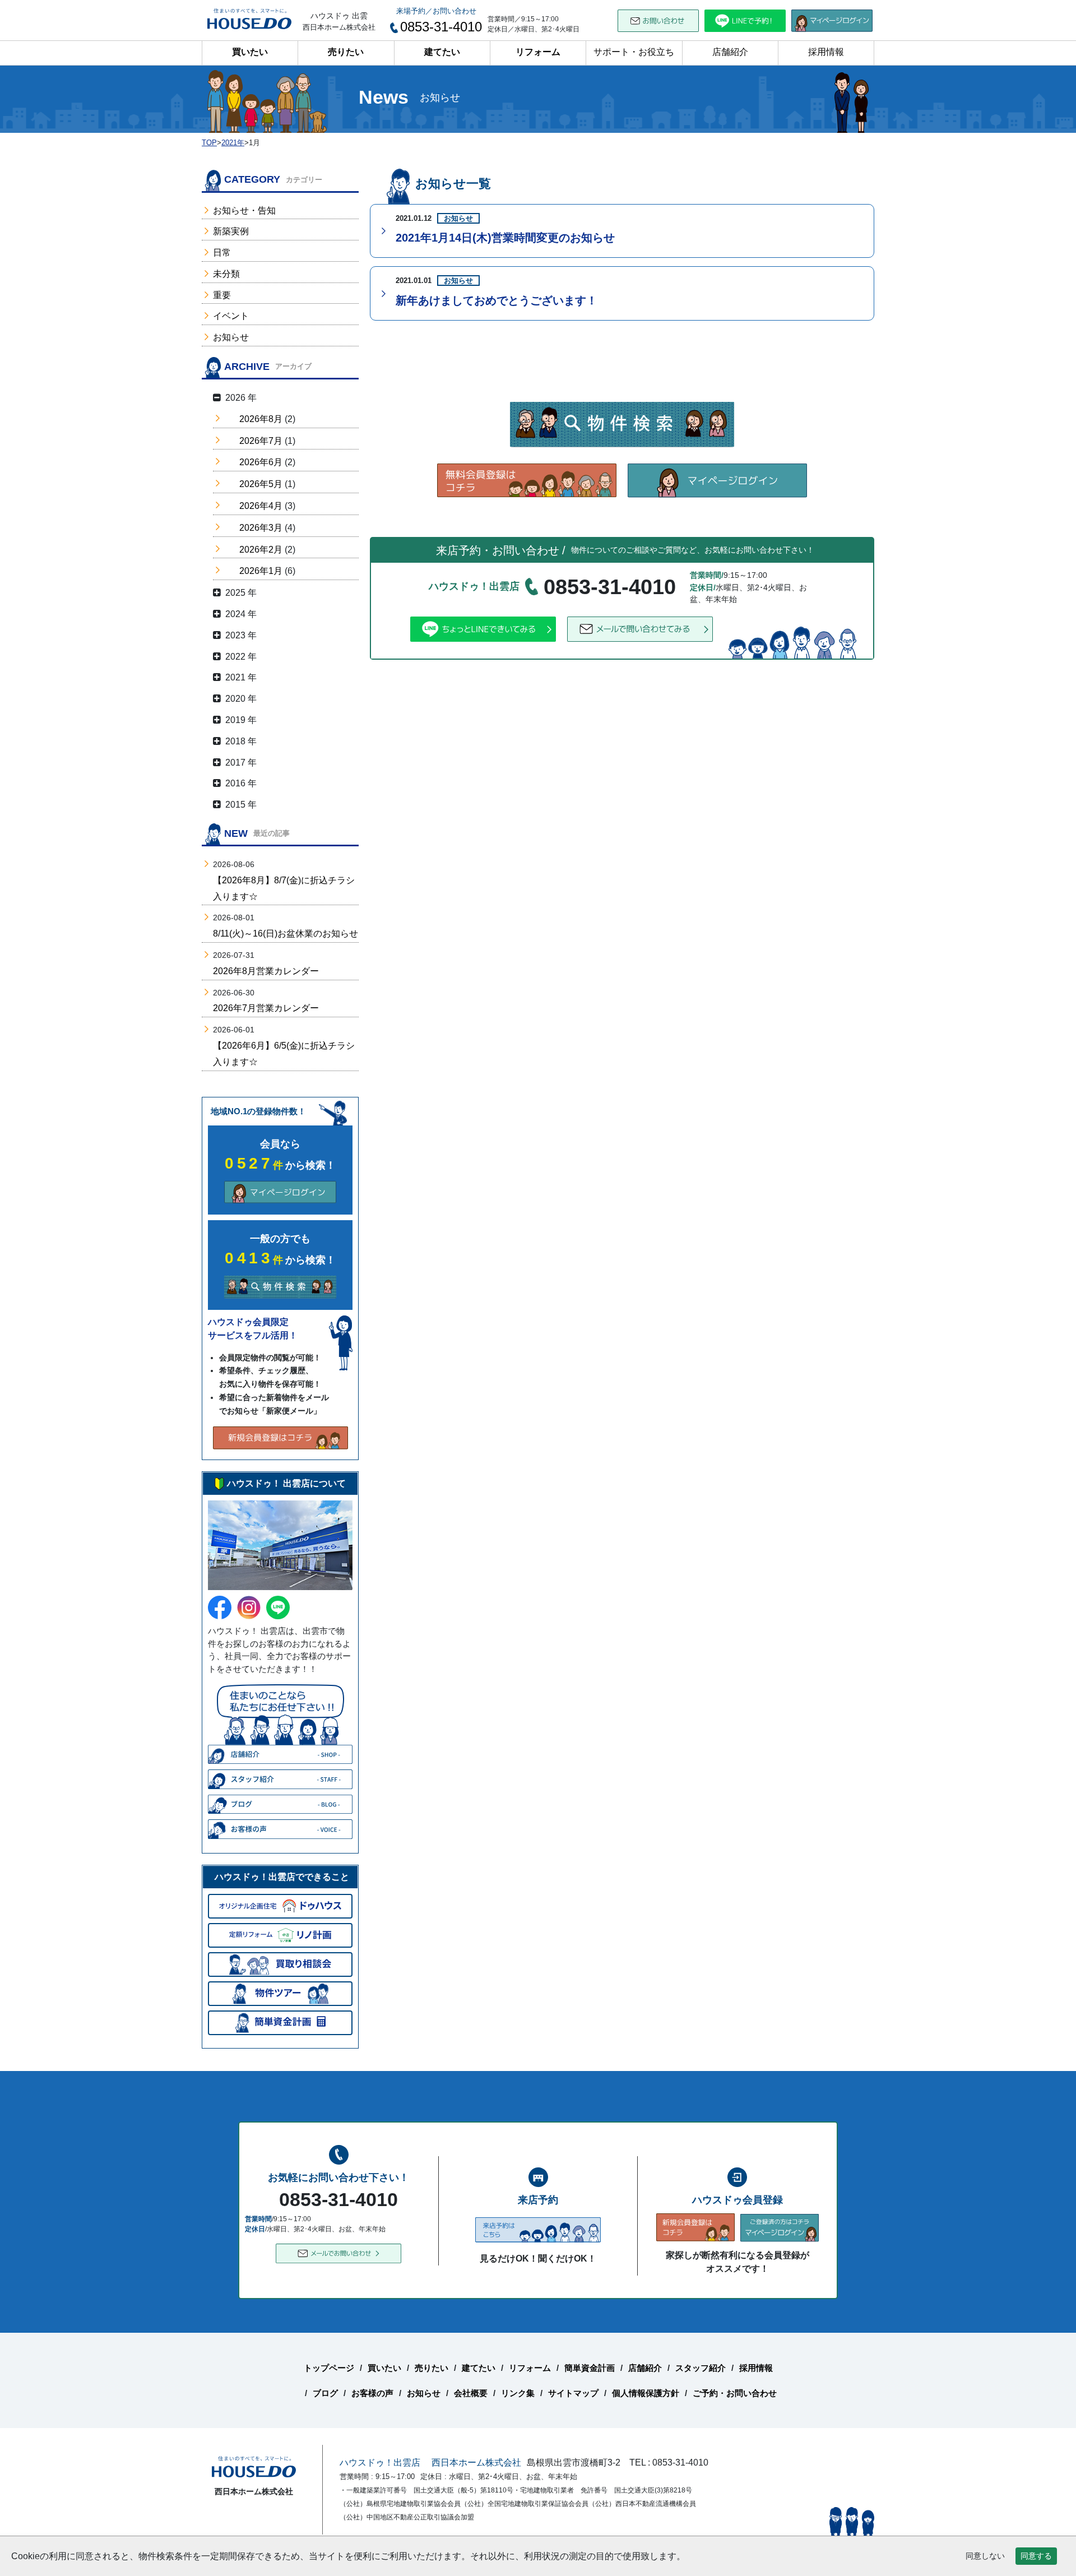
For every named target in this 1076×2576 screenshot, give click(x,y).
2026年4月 (261, 506)
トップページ (329, 2368)
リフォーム (538, 52)
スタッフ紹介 (701, 2368)
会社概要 (471, 2393)
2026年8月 (261, 419)
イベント (231, 316)
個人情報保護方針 (646, 2393)
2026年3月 (261, 528)
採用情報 (826, 52)
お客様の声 (372, 2393)
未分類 (226, 274)
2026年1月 (261, 571)
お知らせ (231, 337)
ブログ (325, 2393)
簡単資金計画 (590, 2368)
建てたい (442, 52)
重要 (222, 295)
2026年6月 (261, 462)
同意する (1036, 2556)
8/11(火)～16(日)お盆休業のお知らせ (286, 933)
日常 (222, 252)
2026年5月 (261, 484)
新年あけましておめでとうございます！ (497, 300)
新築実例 (231, 231)
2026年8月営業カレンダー (266, 971)
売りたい (346, 52)
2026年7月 (261, 441)
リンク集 (518, 2393)
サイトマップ (573, 2393)
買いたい (250, 52)
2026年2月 (261, 550)
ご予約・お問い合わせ (735, 2393)
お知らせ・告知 (244, 210)
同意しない (985, 2556)
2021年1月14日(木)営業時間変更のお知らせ (505, 238)
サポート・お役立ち (634, 52)
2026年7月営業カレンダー (266, 1008)
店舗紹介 (730, 52)
